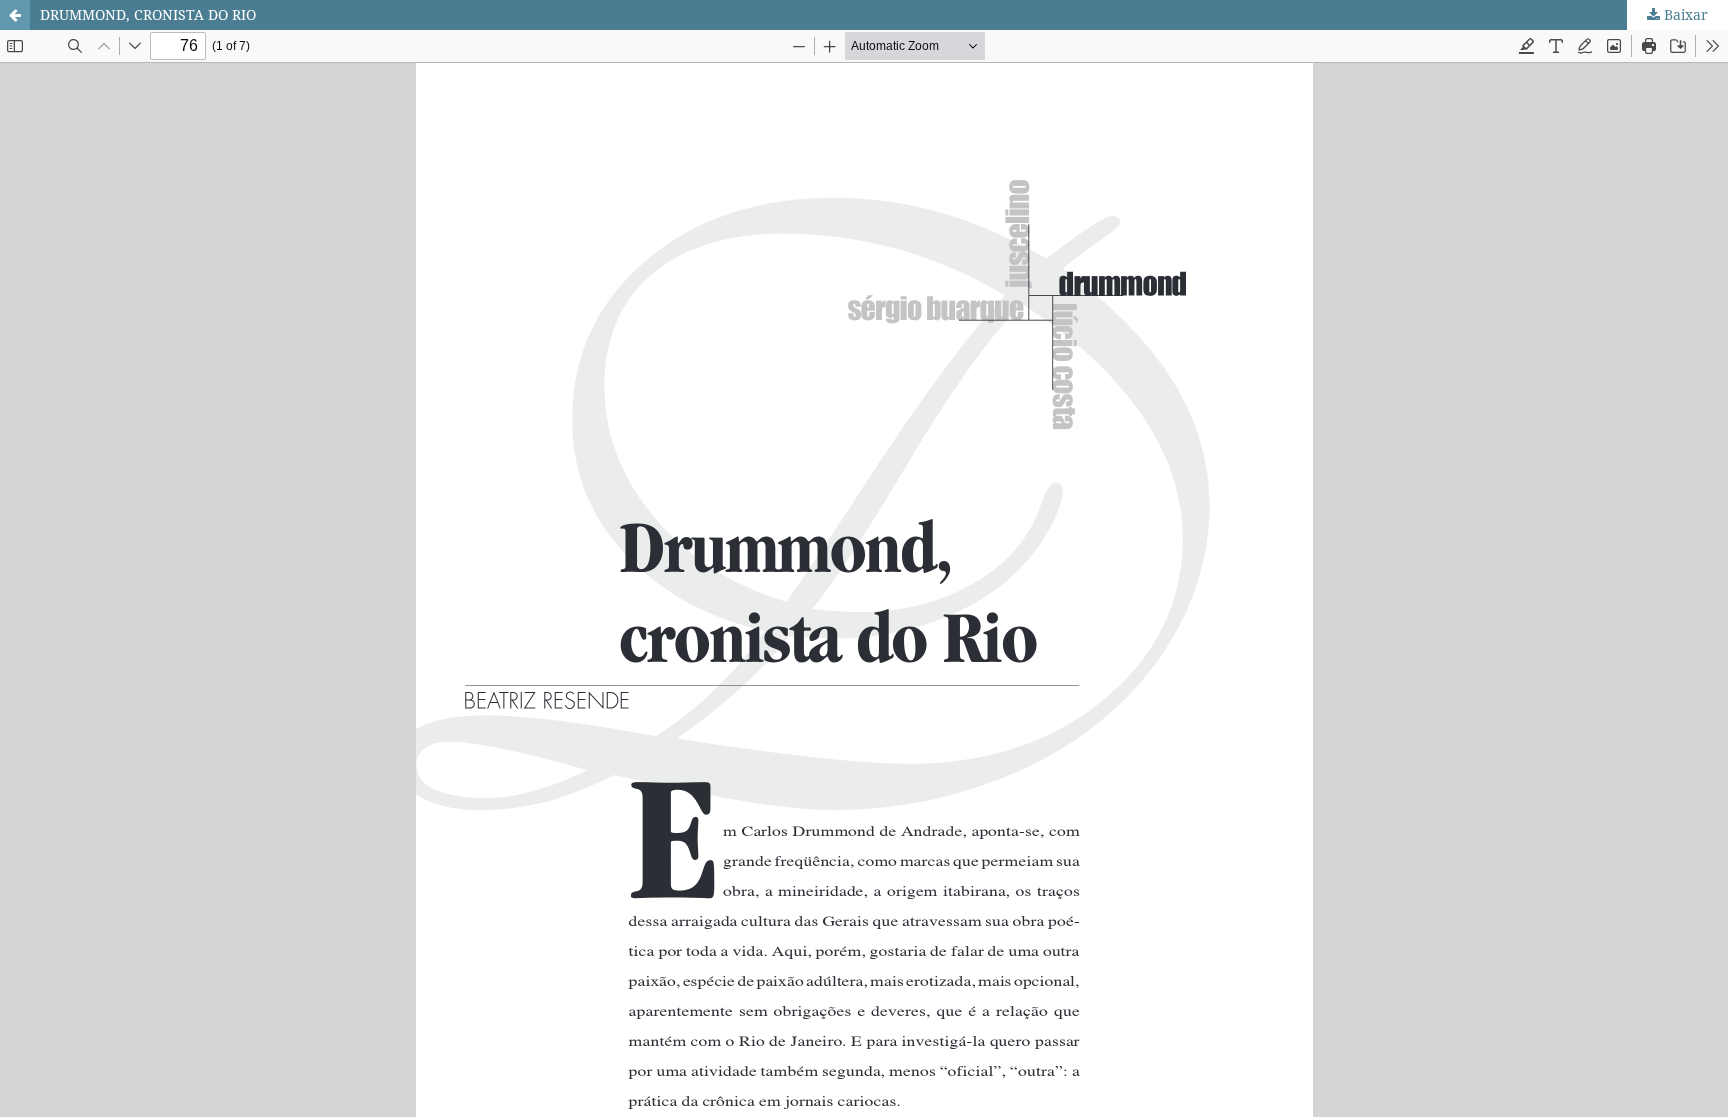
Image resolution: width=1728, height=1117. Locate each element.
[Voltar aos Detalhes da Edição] (15, 15)
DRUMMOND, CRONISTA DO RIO (148, 14)
